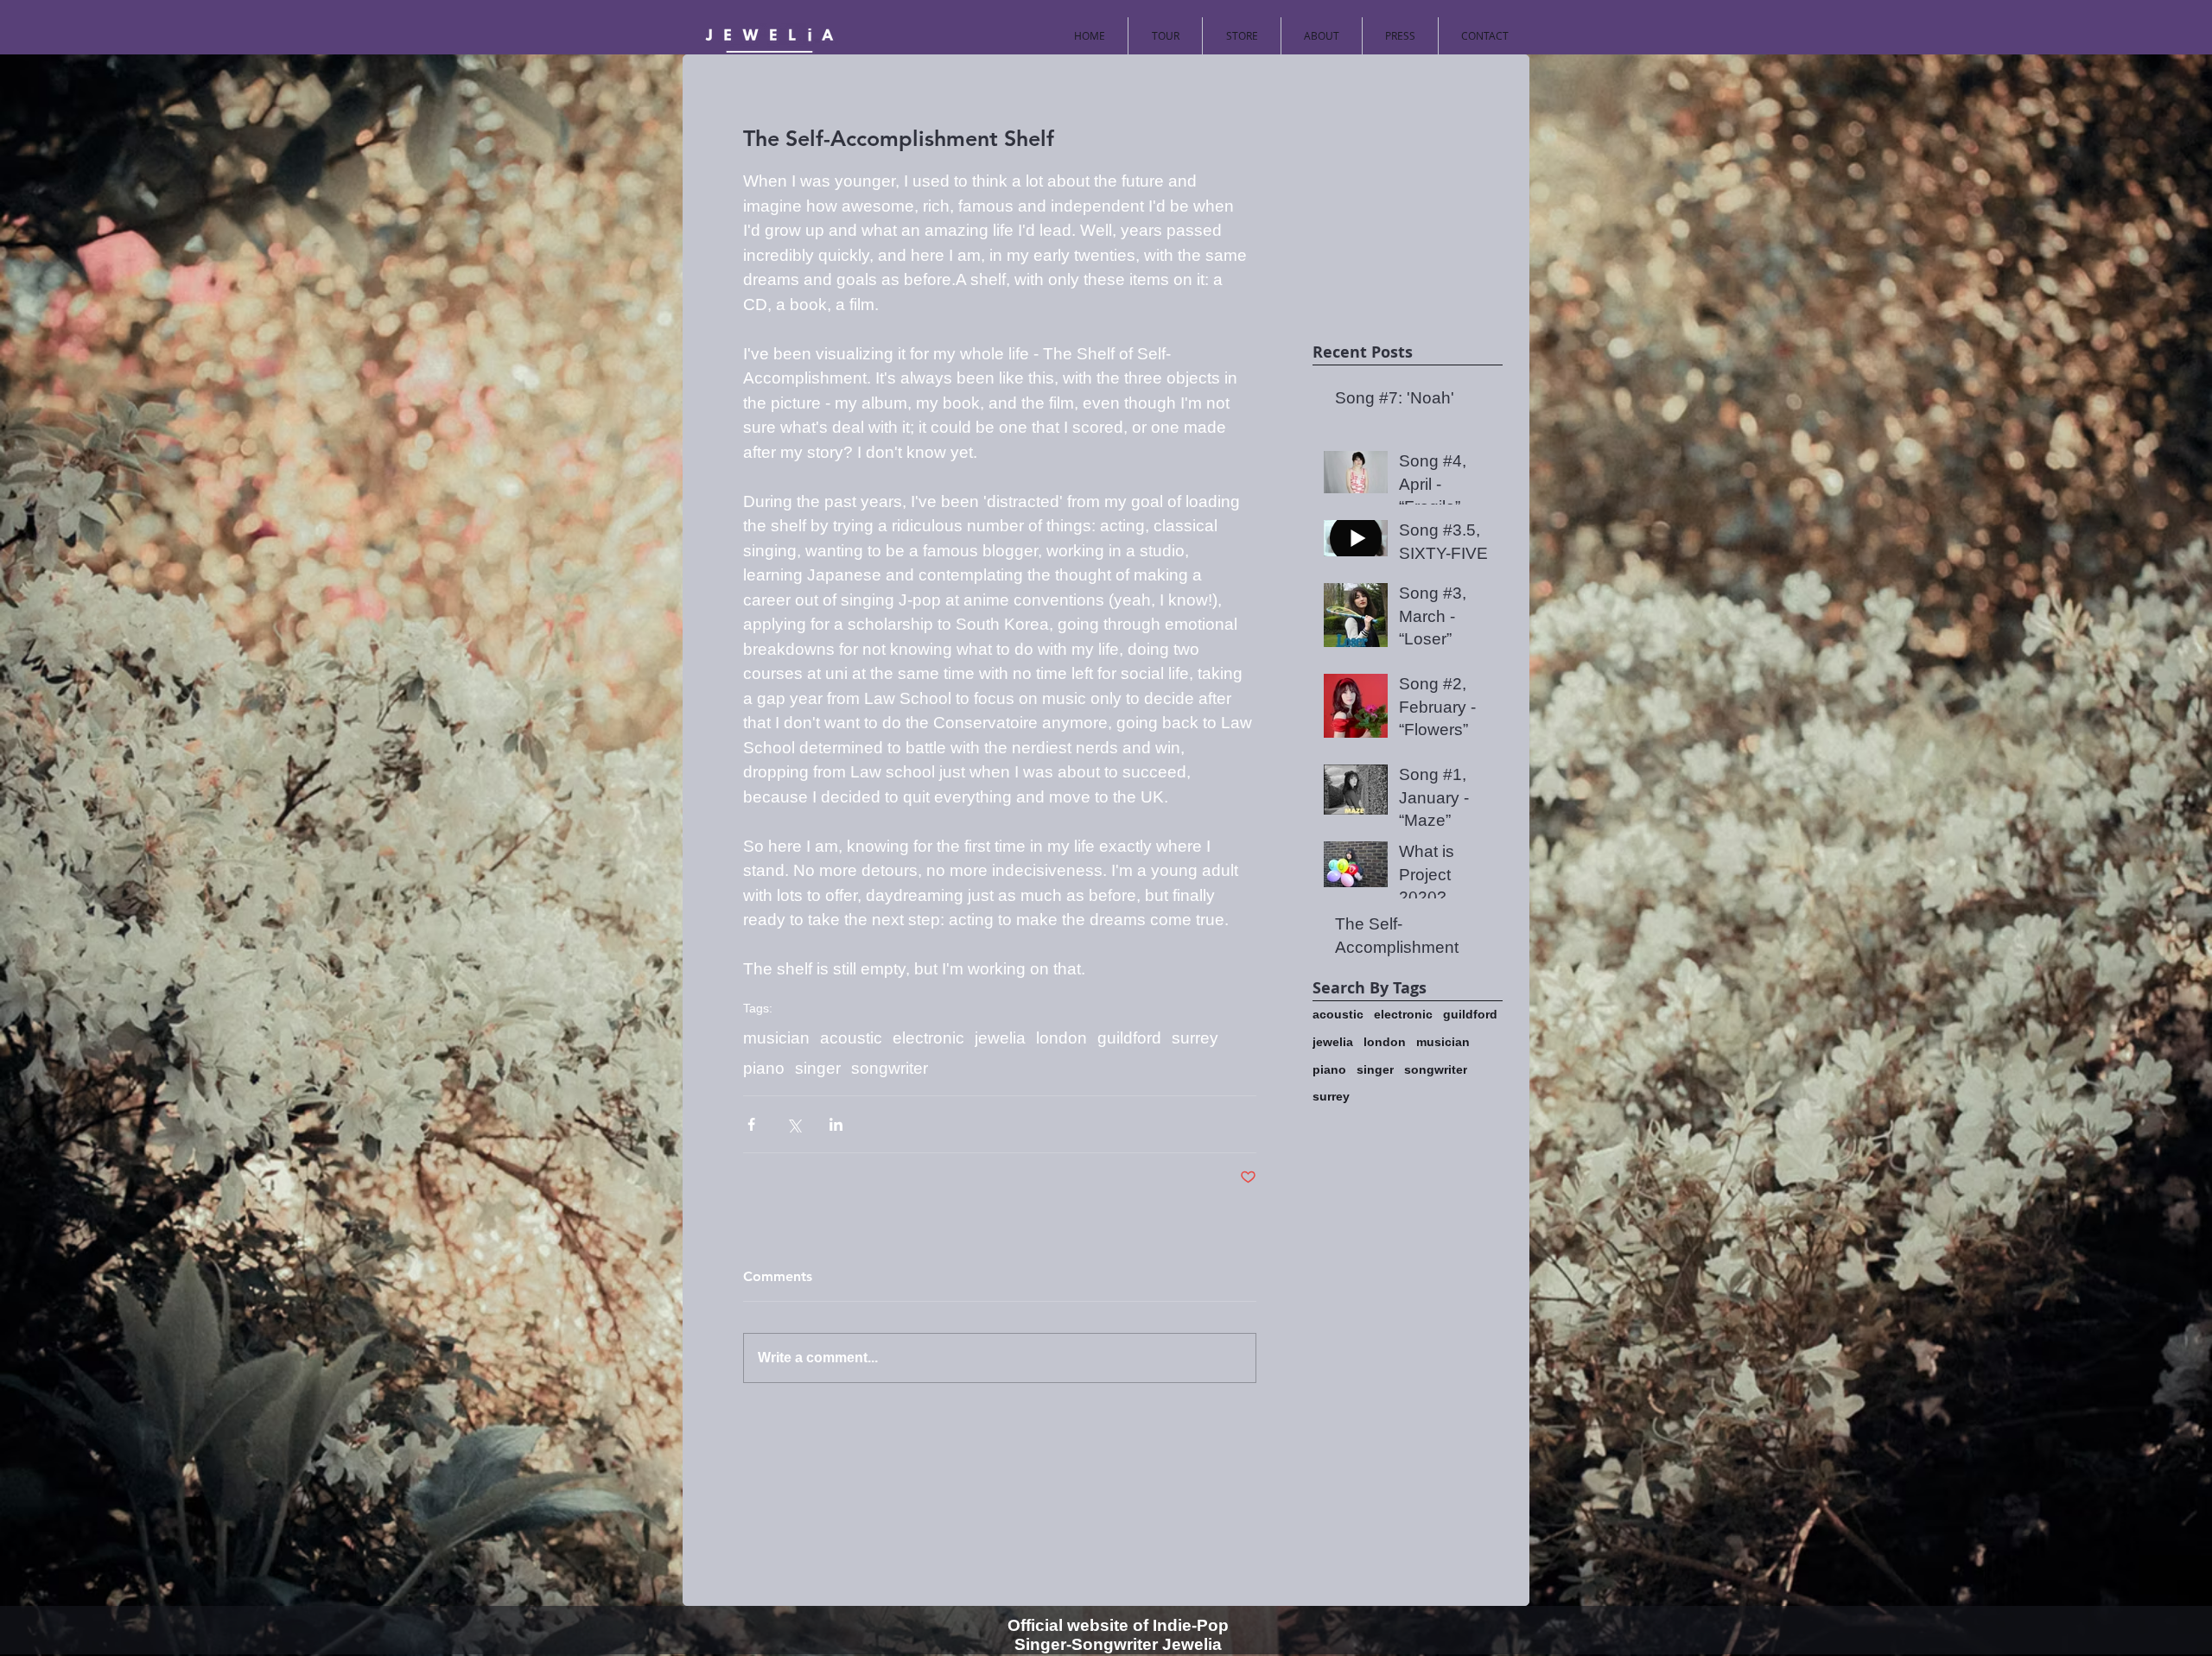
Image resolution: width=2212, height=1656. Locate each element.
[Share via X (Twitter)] (794, 1124)
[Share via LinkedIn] (836, 1124)
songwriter (890, 1068)
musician (776, 1038)
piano (764, 1068)
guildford (1129, 1038)
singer (818, 1068)
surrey (1195, 1038)
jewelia (1000, 1038)
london (1062, 1038)
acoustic (851, 1038)
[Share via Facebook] (751, 1124)
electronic (928, 1038)
